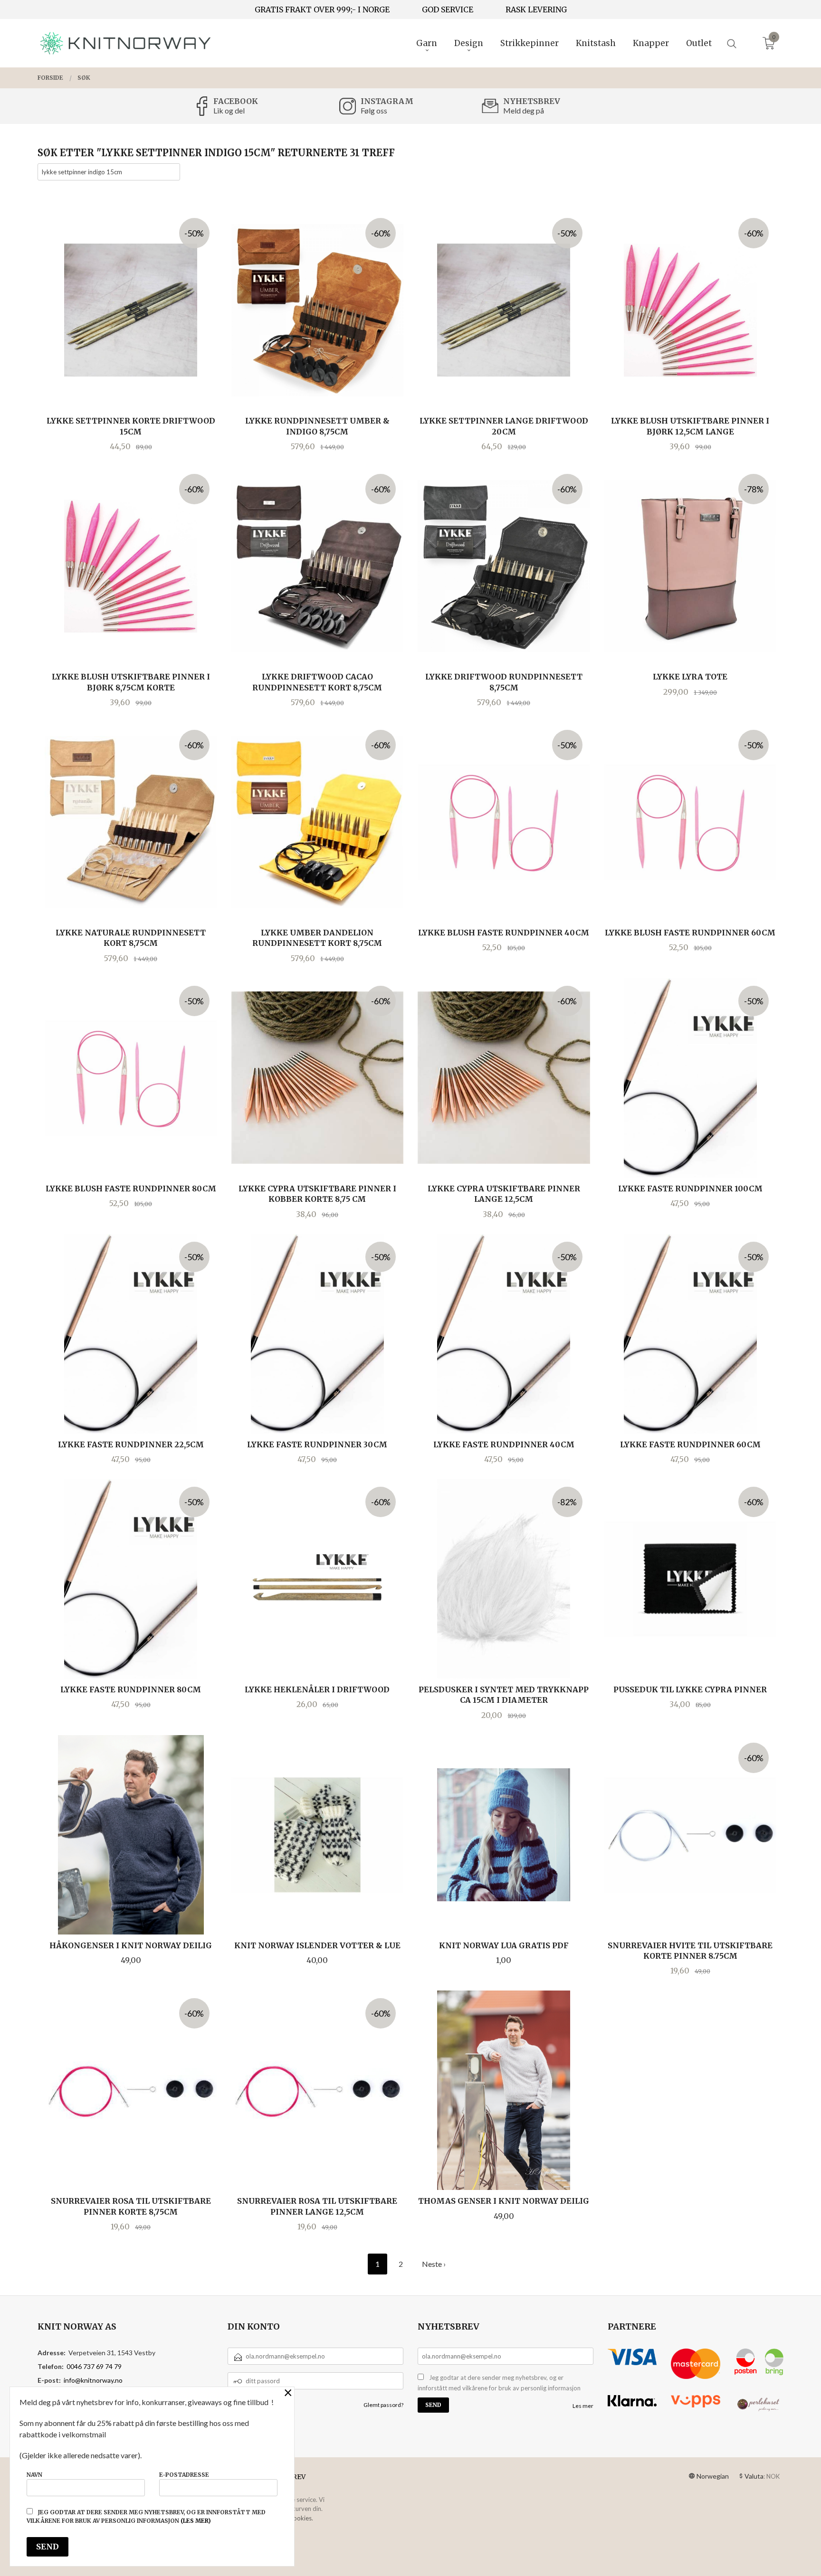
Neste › (434, 2264)
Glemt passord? (383, 2405)
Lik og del (229, 110)
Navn (34, 2475)
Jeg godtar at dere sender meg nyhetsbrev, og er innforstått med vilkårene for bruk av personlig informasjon (499, 2383)
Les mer (583, 2406)
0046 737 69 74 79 (94, 2366)
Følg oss (374, 110)
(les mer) (196, 2521)
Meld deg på (524, 110)
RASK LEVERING (536, 9)
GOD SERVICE (448, 9)
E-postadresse (184, 2475)
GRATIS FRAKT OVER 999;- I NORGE (322, 9)
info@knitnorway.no (93, 2380)
